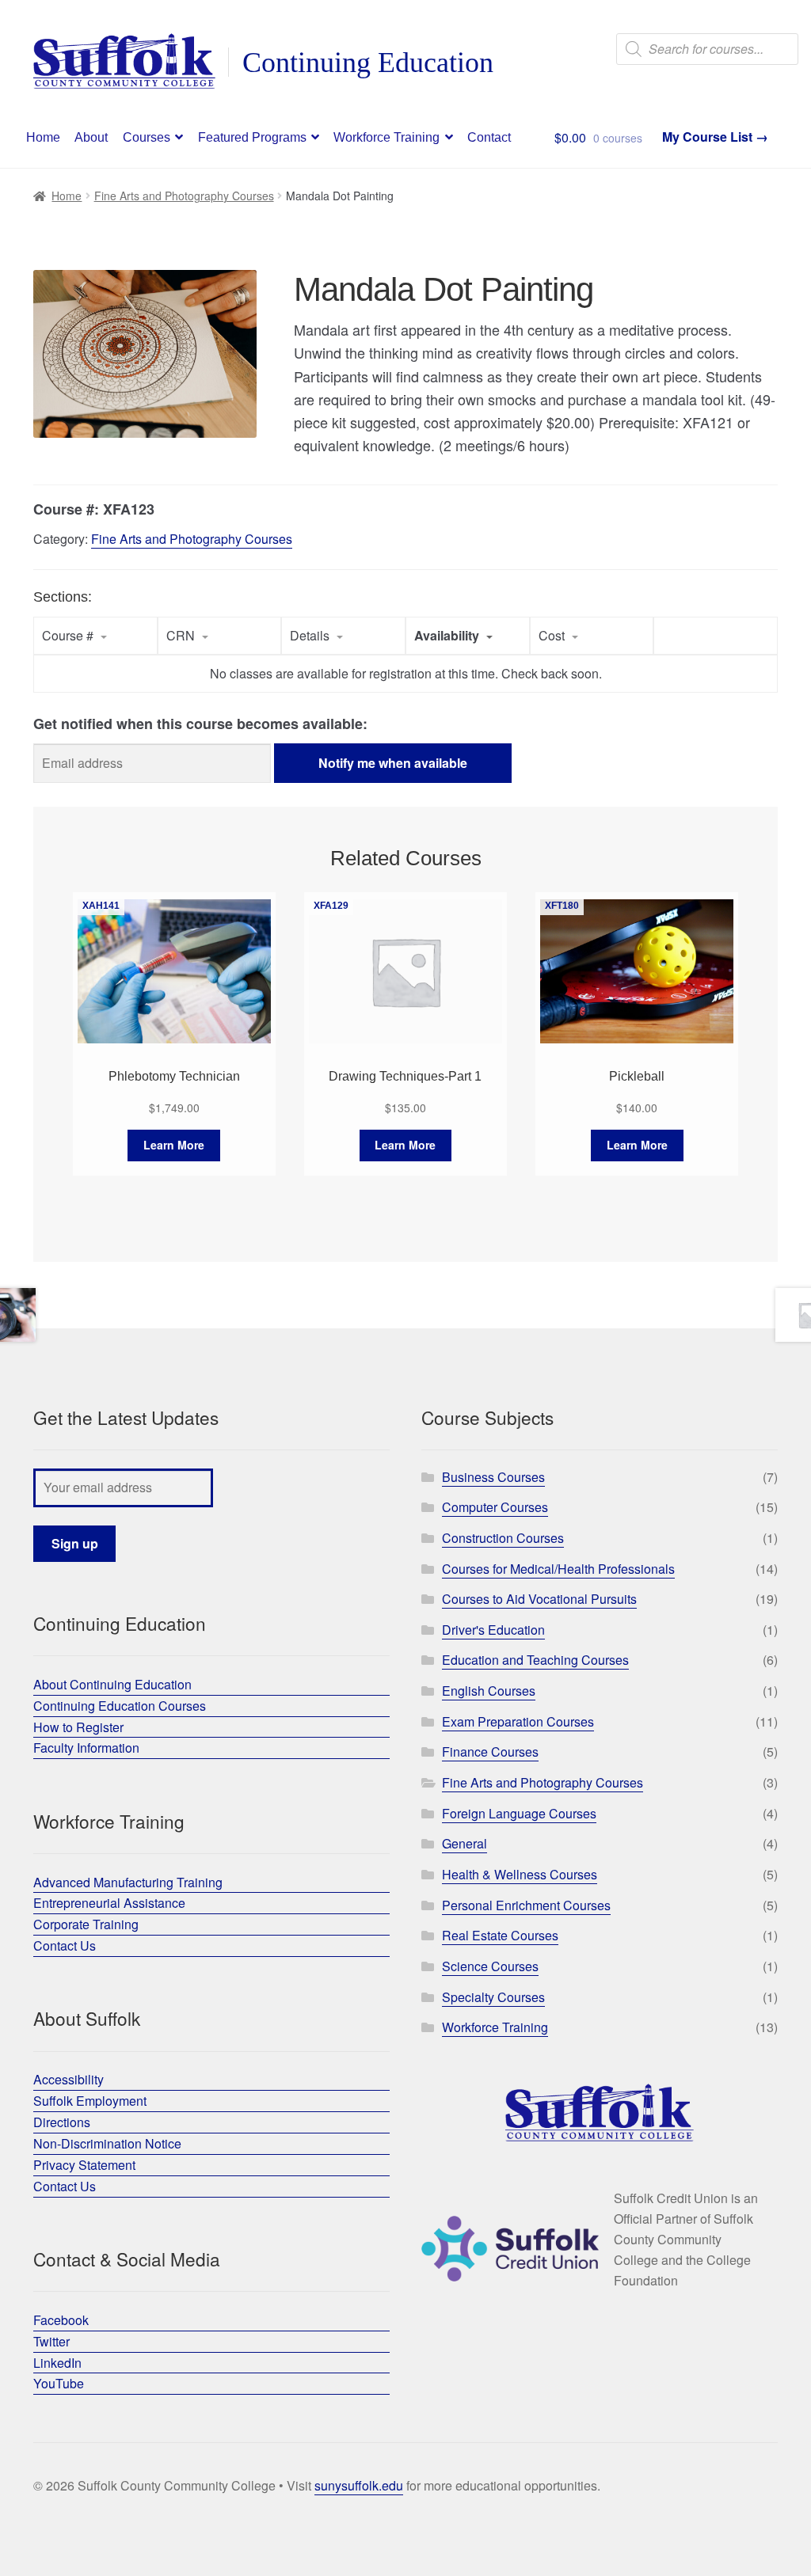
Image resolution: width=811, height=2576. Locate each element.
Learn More (174, 1145)
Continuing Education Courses (120, 1706)
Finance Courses (490, 1752)
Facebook (61, 2320)
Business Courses (493, 1477)
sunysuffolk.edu (359, 2485)
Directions (62, 2122)
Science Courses (490, 1966)
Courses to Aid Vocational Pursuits (539, 1599)
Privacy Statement (84, 2165)
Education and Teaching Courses (535, 1660)
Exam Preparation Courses (518, 1721)
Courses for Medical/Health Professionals (558, 1569)
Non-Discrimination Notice (107, 2143)
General (465, 1843)
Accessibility (69, 2079)
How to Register (78, 1727)
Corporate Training (86, 1924)
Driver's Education (493, 1630)
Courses (147, 137)
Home (43, 137)
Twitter (51, 2341)
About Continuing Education (112, 1684)
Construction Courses (503, 1538)
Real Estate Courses (500, 1935)
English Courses (489, 1691)
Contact (489, 137)
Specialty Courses (493, 1997)
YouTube (59, 2383)
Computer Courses (495, 1507)
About (91, 137)
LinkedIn (57, 2363)
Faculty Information (86, 1748)
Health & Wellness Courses (520, 1874)
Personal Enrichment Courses (526, 1905)
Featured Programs (252, 137)
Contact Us (65, 1945)
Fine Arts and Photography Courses (184, 196)
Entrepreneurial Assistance (109, 1903)
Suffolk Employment (90, 2101)
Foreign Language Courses (519, 1813)
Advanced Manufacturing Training (128, 1882)
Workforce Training (386, 137)
